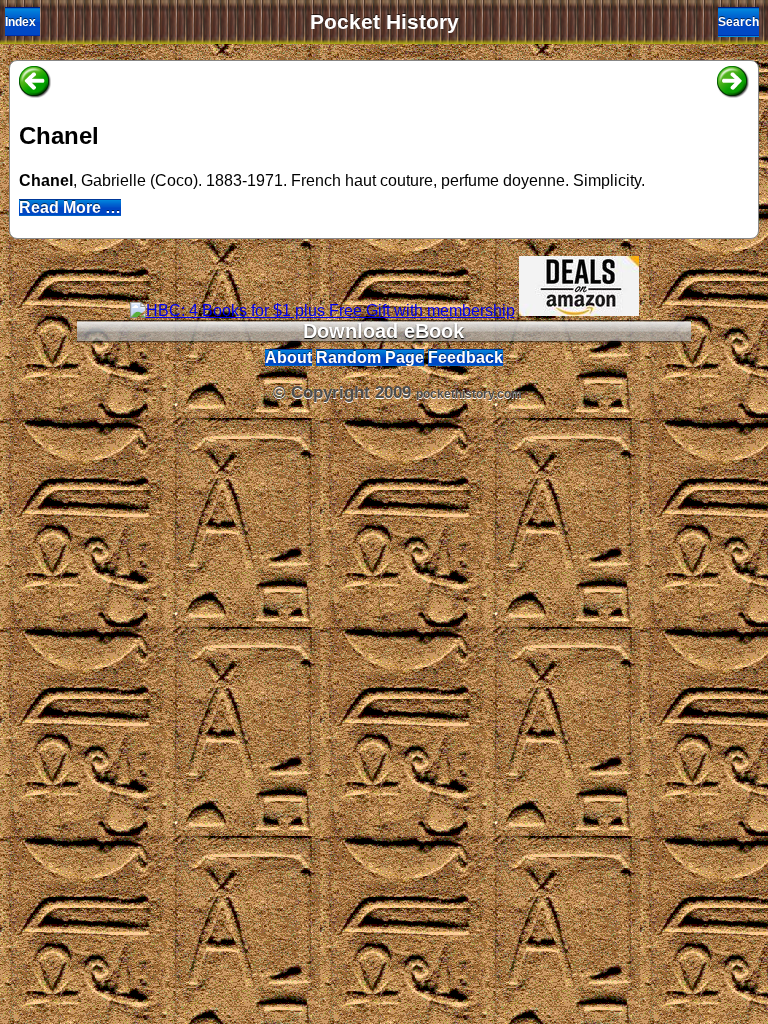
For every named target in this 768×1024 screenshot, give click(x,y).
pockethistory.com (469, 394)
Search (738, 22)
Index (20, 22)
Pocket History (384, 22)
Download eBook (383, 331)
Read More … (70, 207)
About (288, 357)
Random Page (370, 357)
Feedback (465, 357)
